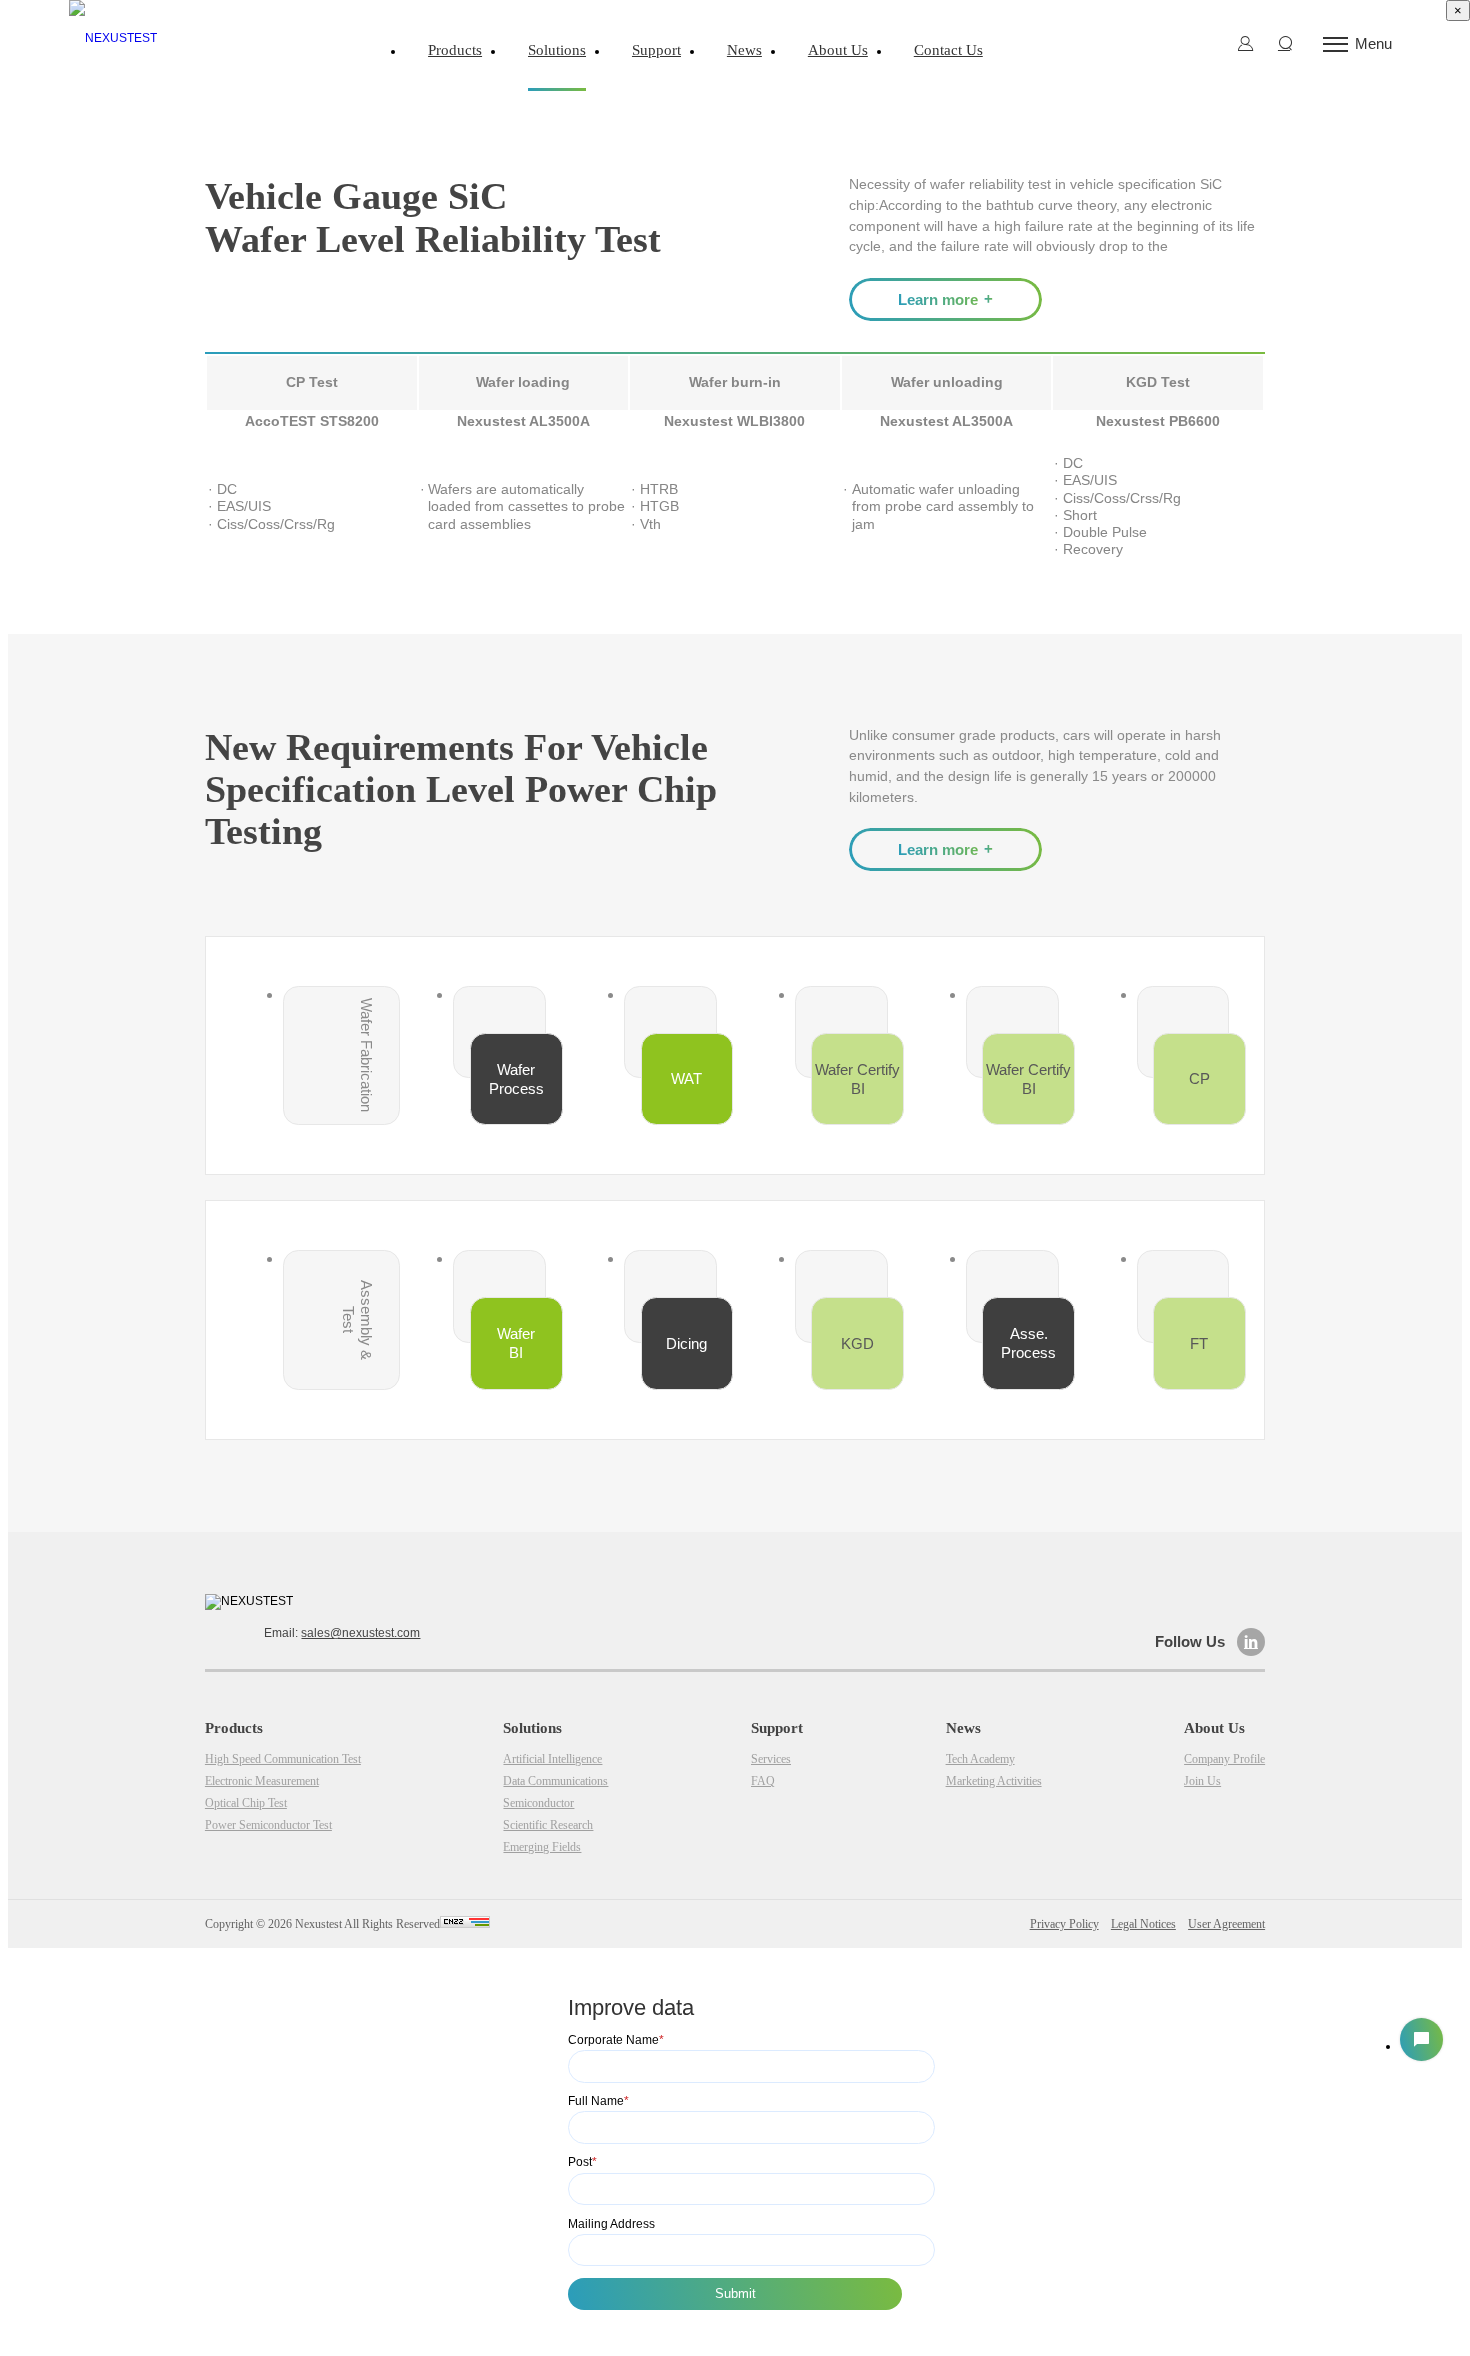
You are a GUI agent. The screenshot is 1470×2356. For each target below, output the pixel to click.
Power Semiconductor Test (268, 1825)
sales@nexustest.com (360, 1633)
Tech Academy (980, 1759)
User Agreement (1226, 1924)
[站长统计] (465, 1924)
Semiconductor (780, 95)
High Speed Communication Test (283, 1759)
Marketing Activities (994, 1781)
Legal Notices (1143, 1924)
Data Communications (639, 95)
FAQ (763, 1781)
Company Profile (1224, 1759)
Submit (735, 2293)
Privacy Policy (1064, 1924)
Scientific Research (911, 95)
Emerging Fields (1044, 95)
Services (771, 1759)
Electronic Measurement (262, 1781)
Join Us (1202, 1781)
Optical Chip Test (246, 1803)
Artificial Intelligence (480, 95)
